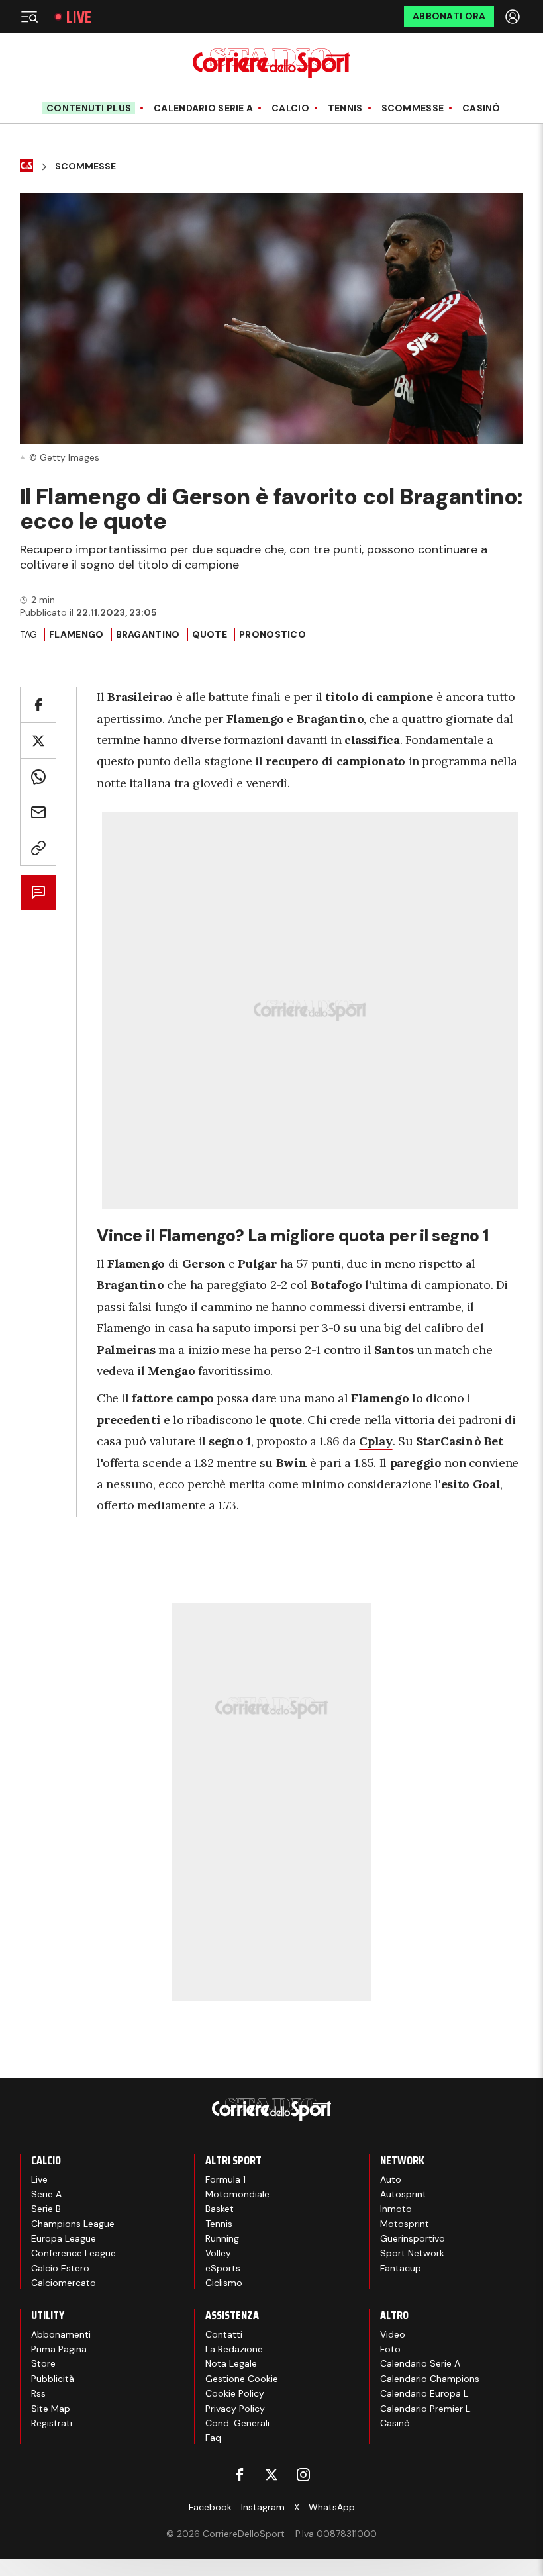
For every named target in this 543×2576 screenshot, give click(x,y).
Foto (390, 2349)
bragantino (148, 634)
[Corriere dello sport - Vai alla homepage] (271, 63)
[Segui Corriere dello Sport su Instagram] (303, 2475)
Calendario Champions (430, 2379)
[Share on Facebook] (38, 705)
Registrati (52, 2423)
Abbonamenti (61, 2334)
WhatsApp (332, 2507)
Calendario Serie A (203, 108)
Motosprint (405, 2224)
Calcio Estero (60, 2268)
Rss (38, 2393)
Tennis (345, 108)
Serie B (46, 2209)
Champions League (73, 2224)
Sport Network (412, 2253)
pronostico (272, 634)
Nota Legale (231, 2363)
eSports (223, 2268)
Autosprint (403, 2194)
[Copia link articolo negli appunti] (38, 848)
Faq (213, 2438)
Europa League (64, 2238)
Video (393, 2334)
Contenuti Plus (89, 108)
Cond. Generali (237, 2423)
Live (79, 17)
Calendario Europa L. (425, 2393)
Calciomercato (64, 2283)
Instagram (263, 2507)
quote (210, 634)
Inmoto (396, 2209)
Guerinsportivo (413, 2238)
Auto (391, 2179)
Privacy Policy (235, 2409)
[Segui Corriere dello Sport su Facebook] (240, 2475)
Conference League (74, 2253)
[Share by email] (38, 812)
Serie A (46, 2194)
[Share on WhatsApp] (38, 776)
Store (43, 2363)
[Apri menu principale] (29, 17)
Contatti (224, 2334)
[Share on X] (38, 740)
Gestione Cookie (242, 2379)
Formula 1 (225, 2179)
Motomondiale (237, 2194)
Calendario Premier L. (426, 2409)
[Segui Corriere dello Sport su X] (271, 2475)
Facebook (210, 2507)
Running (222, 2238)
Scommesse (413, 108)
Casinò (481, 108)
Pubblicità (53, 2379)
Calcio (290, 108)
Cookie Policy (235, 2393)
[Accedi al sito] (514, 17)
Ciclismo (224, 2283)
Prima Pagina (59, 2349)
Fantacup (401, 2268)
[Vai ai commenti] (38, 892)
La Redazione (234, 2349)
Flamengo (76, 634)
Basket (220, 2209)
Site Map (51, 2409)
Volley (218, 2253)
